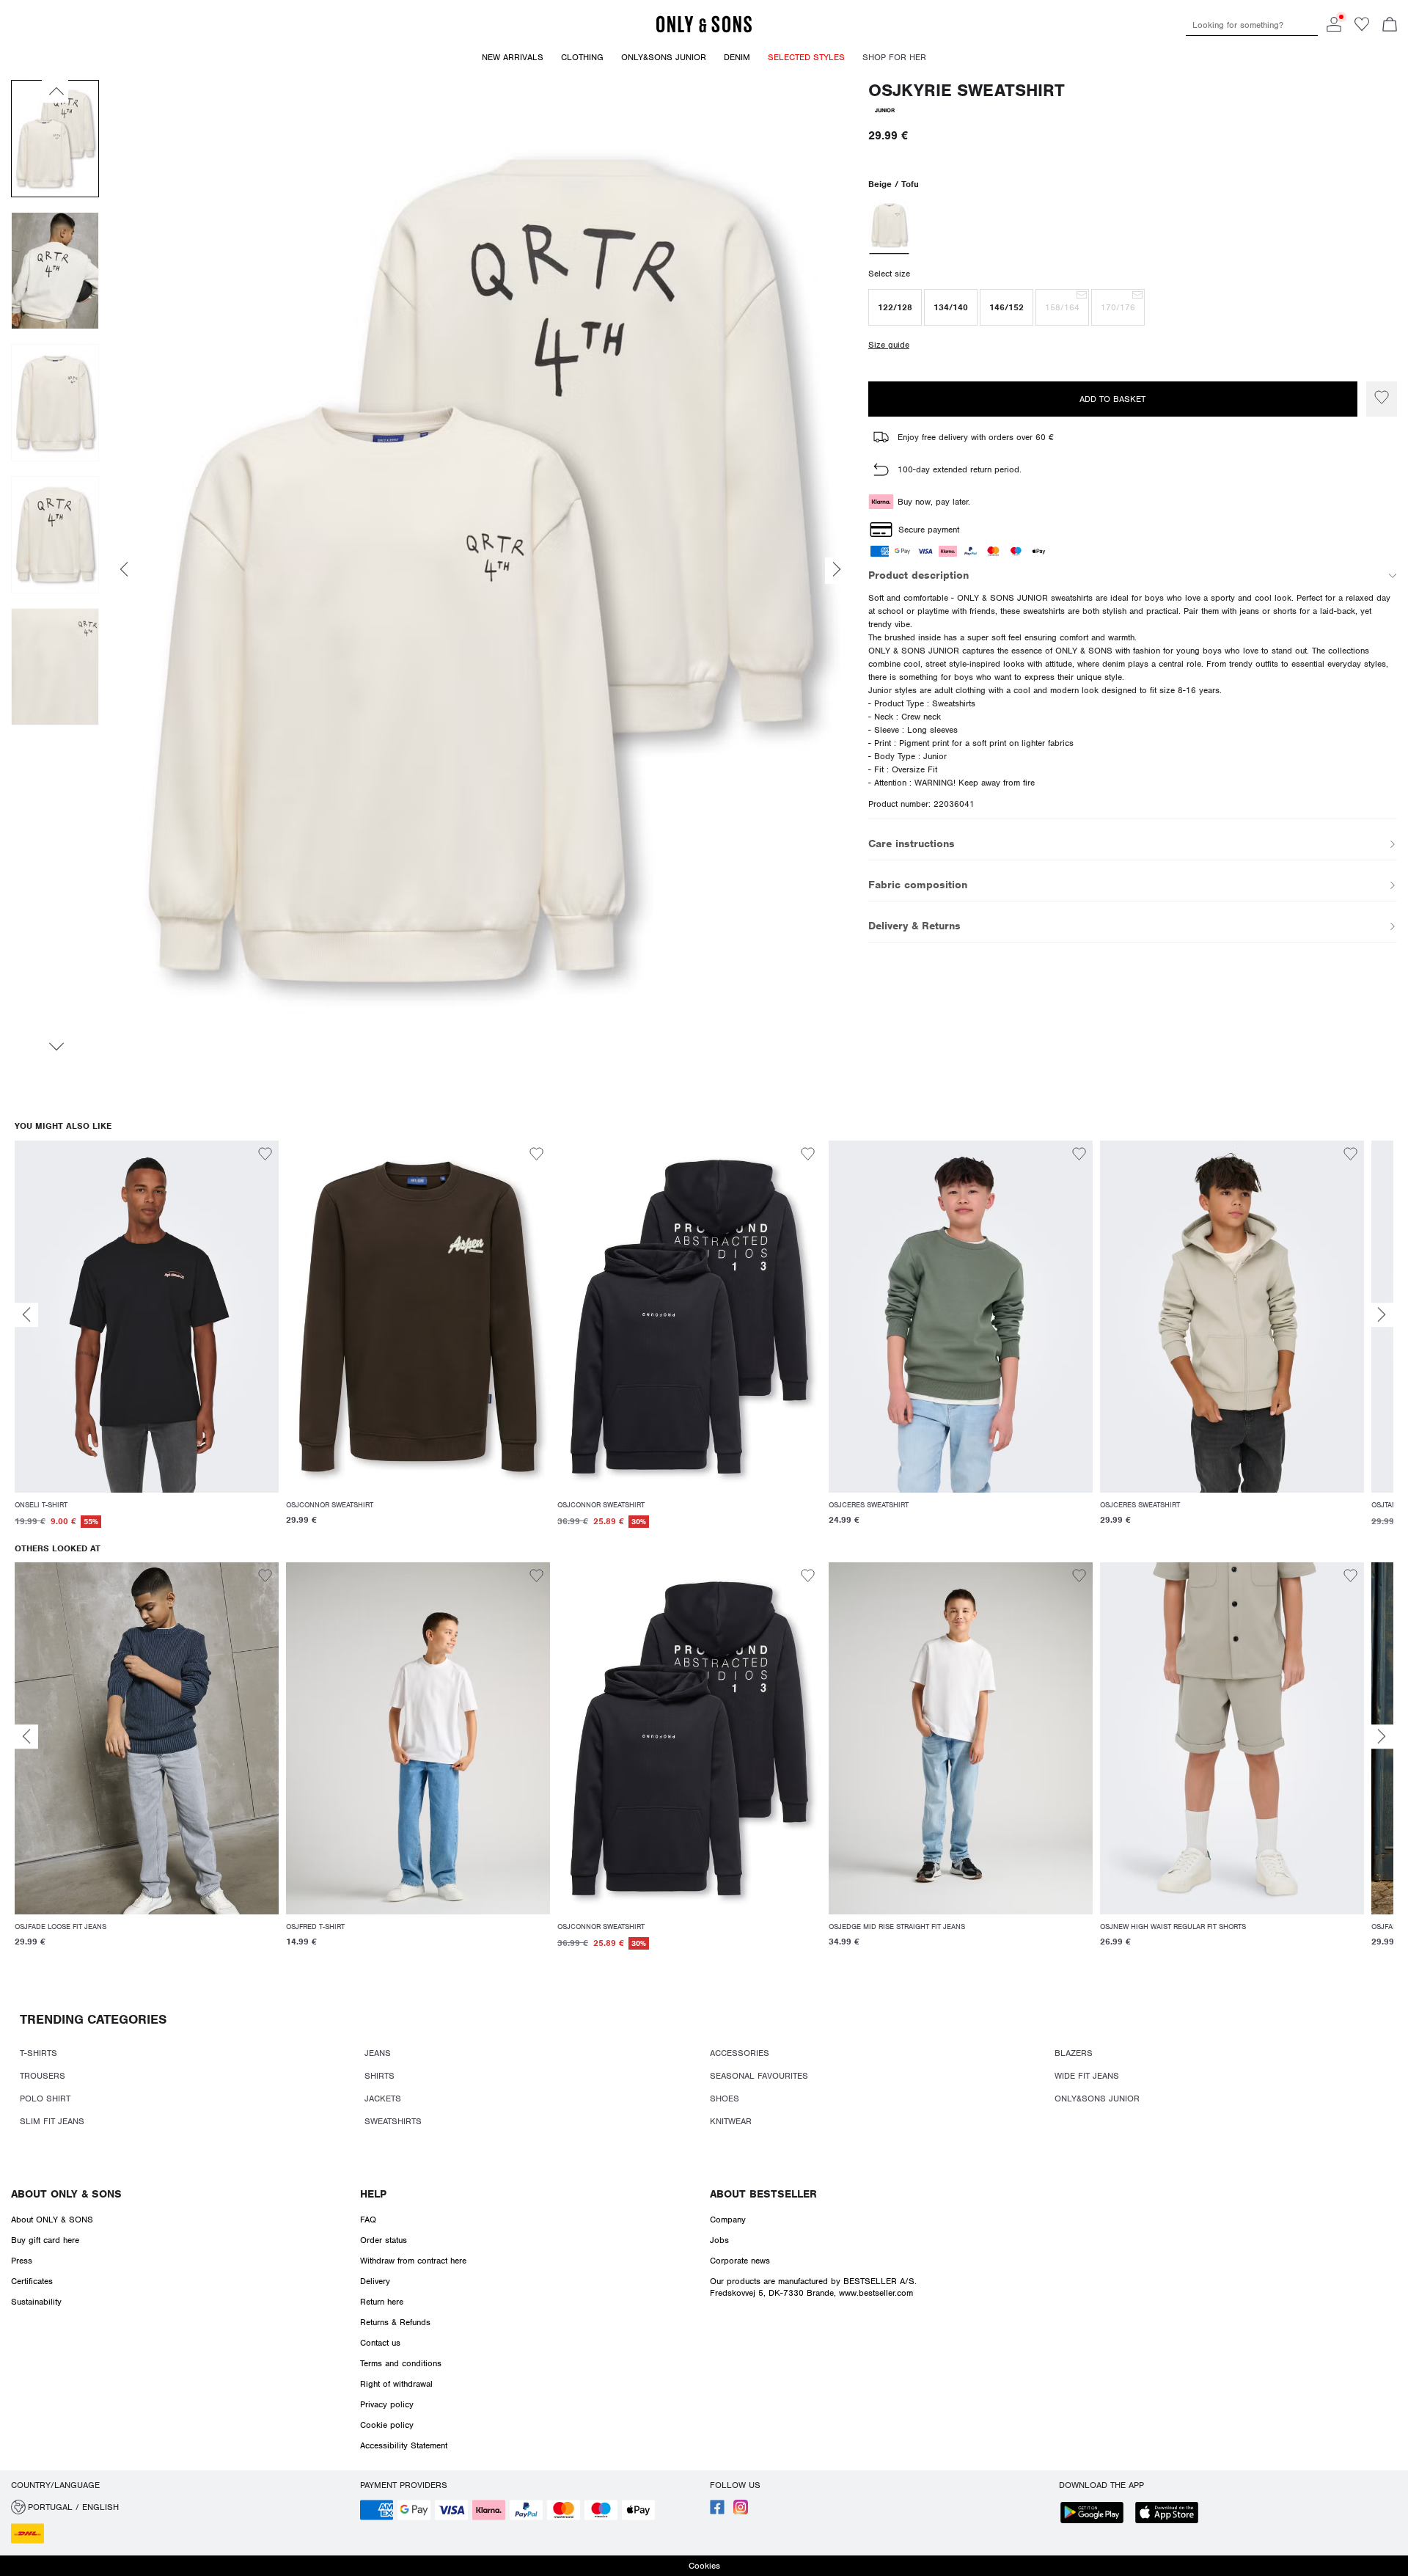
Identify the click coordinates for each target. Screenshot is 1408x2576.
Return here (382, 2302)
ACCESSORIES (740, 2053)
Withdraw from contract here (413, 2261)
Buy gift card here (45, 2240)
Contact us (380, 2343)
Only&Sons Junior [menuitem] (664, 57)
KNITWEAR (731, 2121)
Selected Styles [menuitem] (806, 57)
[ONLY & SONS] (704, 30)
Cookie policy (387, 2425)
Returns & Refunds (395, 2322)
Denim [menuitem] (737, 57)
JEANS (378, 2053)
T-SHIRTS (38, 2053)
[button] (895, 307)
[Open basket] (1390, 26)
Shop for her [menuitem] (894, 57)
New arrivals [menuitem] (513, 57)
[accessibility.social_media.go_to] (717, 2511)
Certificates (32, 2281)
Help (373, 2194)
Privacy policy (387, 2404)
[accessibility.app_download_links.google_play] (1096, 2514)
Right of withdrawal (396, 2384)
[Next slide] (1382, 1315)
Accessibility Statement (404, 2445)
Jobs (719, 2240)
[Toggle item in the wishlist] (1382, 399)
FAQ (368, 2220)
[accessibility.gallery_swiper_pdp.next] (55, 1047)
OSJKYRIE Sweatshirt (967, 91)
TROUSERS (43, 2076)
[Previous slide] (26, 1315)
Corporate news (740, 2261)
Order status (384, 2240)
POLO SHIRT (45, 2099)
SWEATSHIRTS (393, 2121)
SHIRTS (379, 2076)
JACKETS (383, 2099)
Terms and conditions (401, 2363)
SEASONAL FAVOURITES (759, 2076)
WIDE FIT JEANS (1087, 2076)
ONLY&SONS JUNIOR (1097, 2099)
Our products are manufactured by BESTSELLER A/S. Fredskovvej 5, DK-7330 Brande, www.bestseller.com (813, 2287)
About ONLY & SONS (66, 2194)
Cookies (704, 2566)
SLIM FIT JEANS (52, 2121)
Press (22, 2261)
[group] (147, 1342)
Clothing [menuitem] (582, 57)
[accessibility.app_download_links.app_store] (1171, 2514)
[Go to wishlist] (1362, 29)
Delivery (375, 2281)
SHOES (725, 2099)
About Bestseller (763, 2194)
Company (728, 2220)
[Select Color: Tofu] (889, 227)
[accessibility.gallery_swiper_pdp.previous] (55, 91)
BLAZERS (1074, 2053)
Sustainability (36, 2302)
